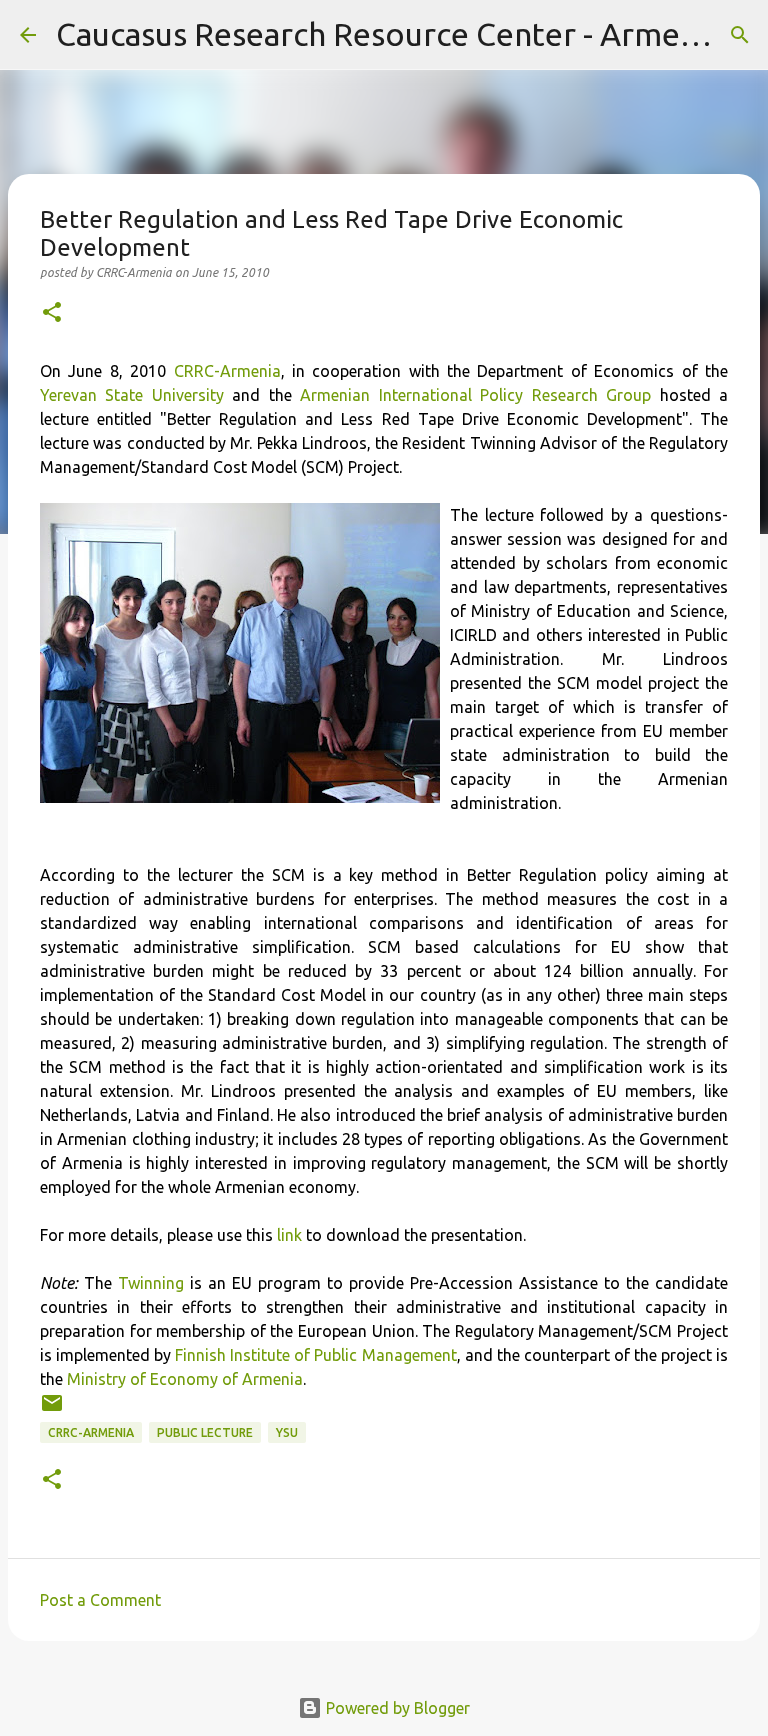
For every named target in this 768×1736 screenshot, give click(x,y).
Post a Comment (100, 1600)
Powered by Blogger (396, 1708)
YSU (287, 1432)
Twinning (151, 1283)
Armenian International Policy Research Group (475, 395)
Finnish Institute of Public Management (315, 1355)
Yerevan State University (132, 395)
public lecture (205, 1432)
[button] (52, 313)
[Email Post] (52, 1410)
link (289, 1235)
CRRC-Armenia (227, 371)
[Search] (740, 35)
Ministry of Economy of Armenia (185, 1379)
